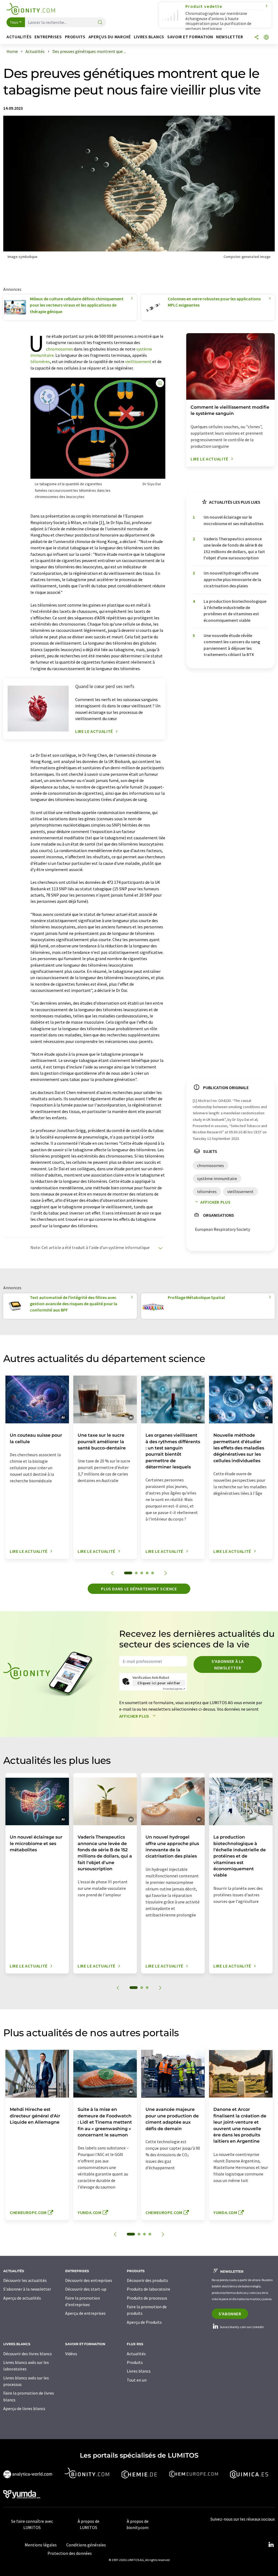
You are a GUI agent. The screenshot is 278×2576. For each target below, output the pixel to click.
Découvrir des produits (147, 2280)
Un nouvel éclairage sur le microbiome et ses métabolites (233, 520)
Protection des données (70, 2553)
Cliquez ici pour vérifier (159, 1683)
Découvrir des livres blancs (28, 2354)
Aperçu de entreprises (85, 2313)
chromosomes (60, 349)
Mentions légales (41, 2545)
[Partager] (257, 38)
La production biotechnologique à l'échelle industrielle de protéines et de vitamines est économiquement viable (235, 611)
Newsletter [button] (230, 37)
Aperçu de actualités (22, 2298)
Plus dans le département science (139, 1589)
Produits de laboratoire (149, 2289)
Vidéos (71, 2354)
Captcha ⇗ (174, 1689)
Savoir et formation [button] (190, 37)
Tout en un (137, 2380)
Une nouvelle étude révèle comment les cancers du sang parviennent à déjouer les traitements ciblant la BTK (232, 645)
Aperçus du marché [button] (110, 37)
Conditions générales (86, 2545)
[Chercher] (100, 23)
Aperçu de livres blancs (24, 2408)
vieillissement (138, 361)
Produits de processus (147, 2298)
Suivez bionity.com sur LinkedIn (242, 2327)
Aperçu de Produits (144, 2322)
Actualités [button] (19, 37)
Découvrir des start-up (86, 2289)
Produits (135, 2362)
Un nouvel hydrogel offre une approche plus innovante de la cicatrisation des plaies (232, 579)
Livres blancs (139, 2371)
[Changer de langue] (266, 38)
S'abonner (230, 2314)
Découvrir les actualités (25, 2280)
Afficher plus (215, 1202)
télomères (40, 361)
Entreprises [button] (48, 37)
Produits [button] (75, 37)
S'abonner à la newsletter (228, 1664)
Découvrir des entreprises (89, 2280)
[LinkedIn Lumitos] (271, 2545)
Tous (14, 22)
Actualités (136, 2354)
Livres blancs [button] (149, 37)
